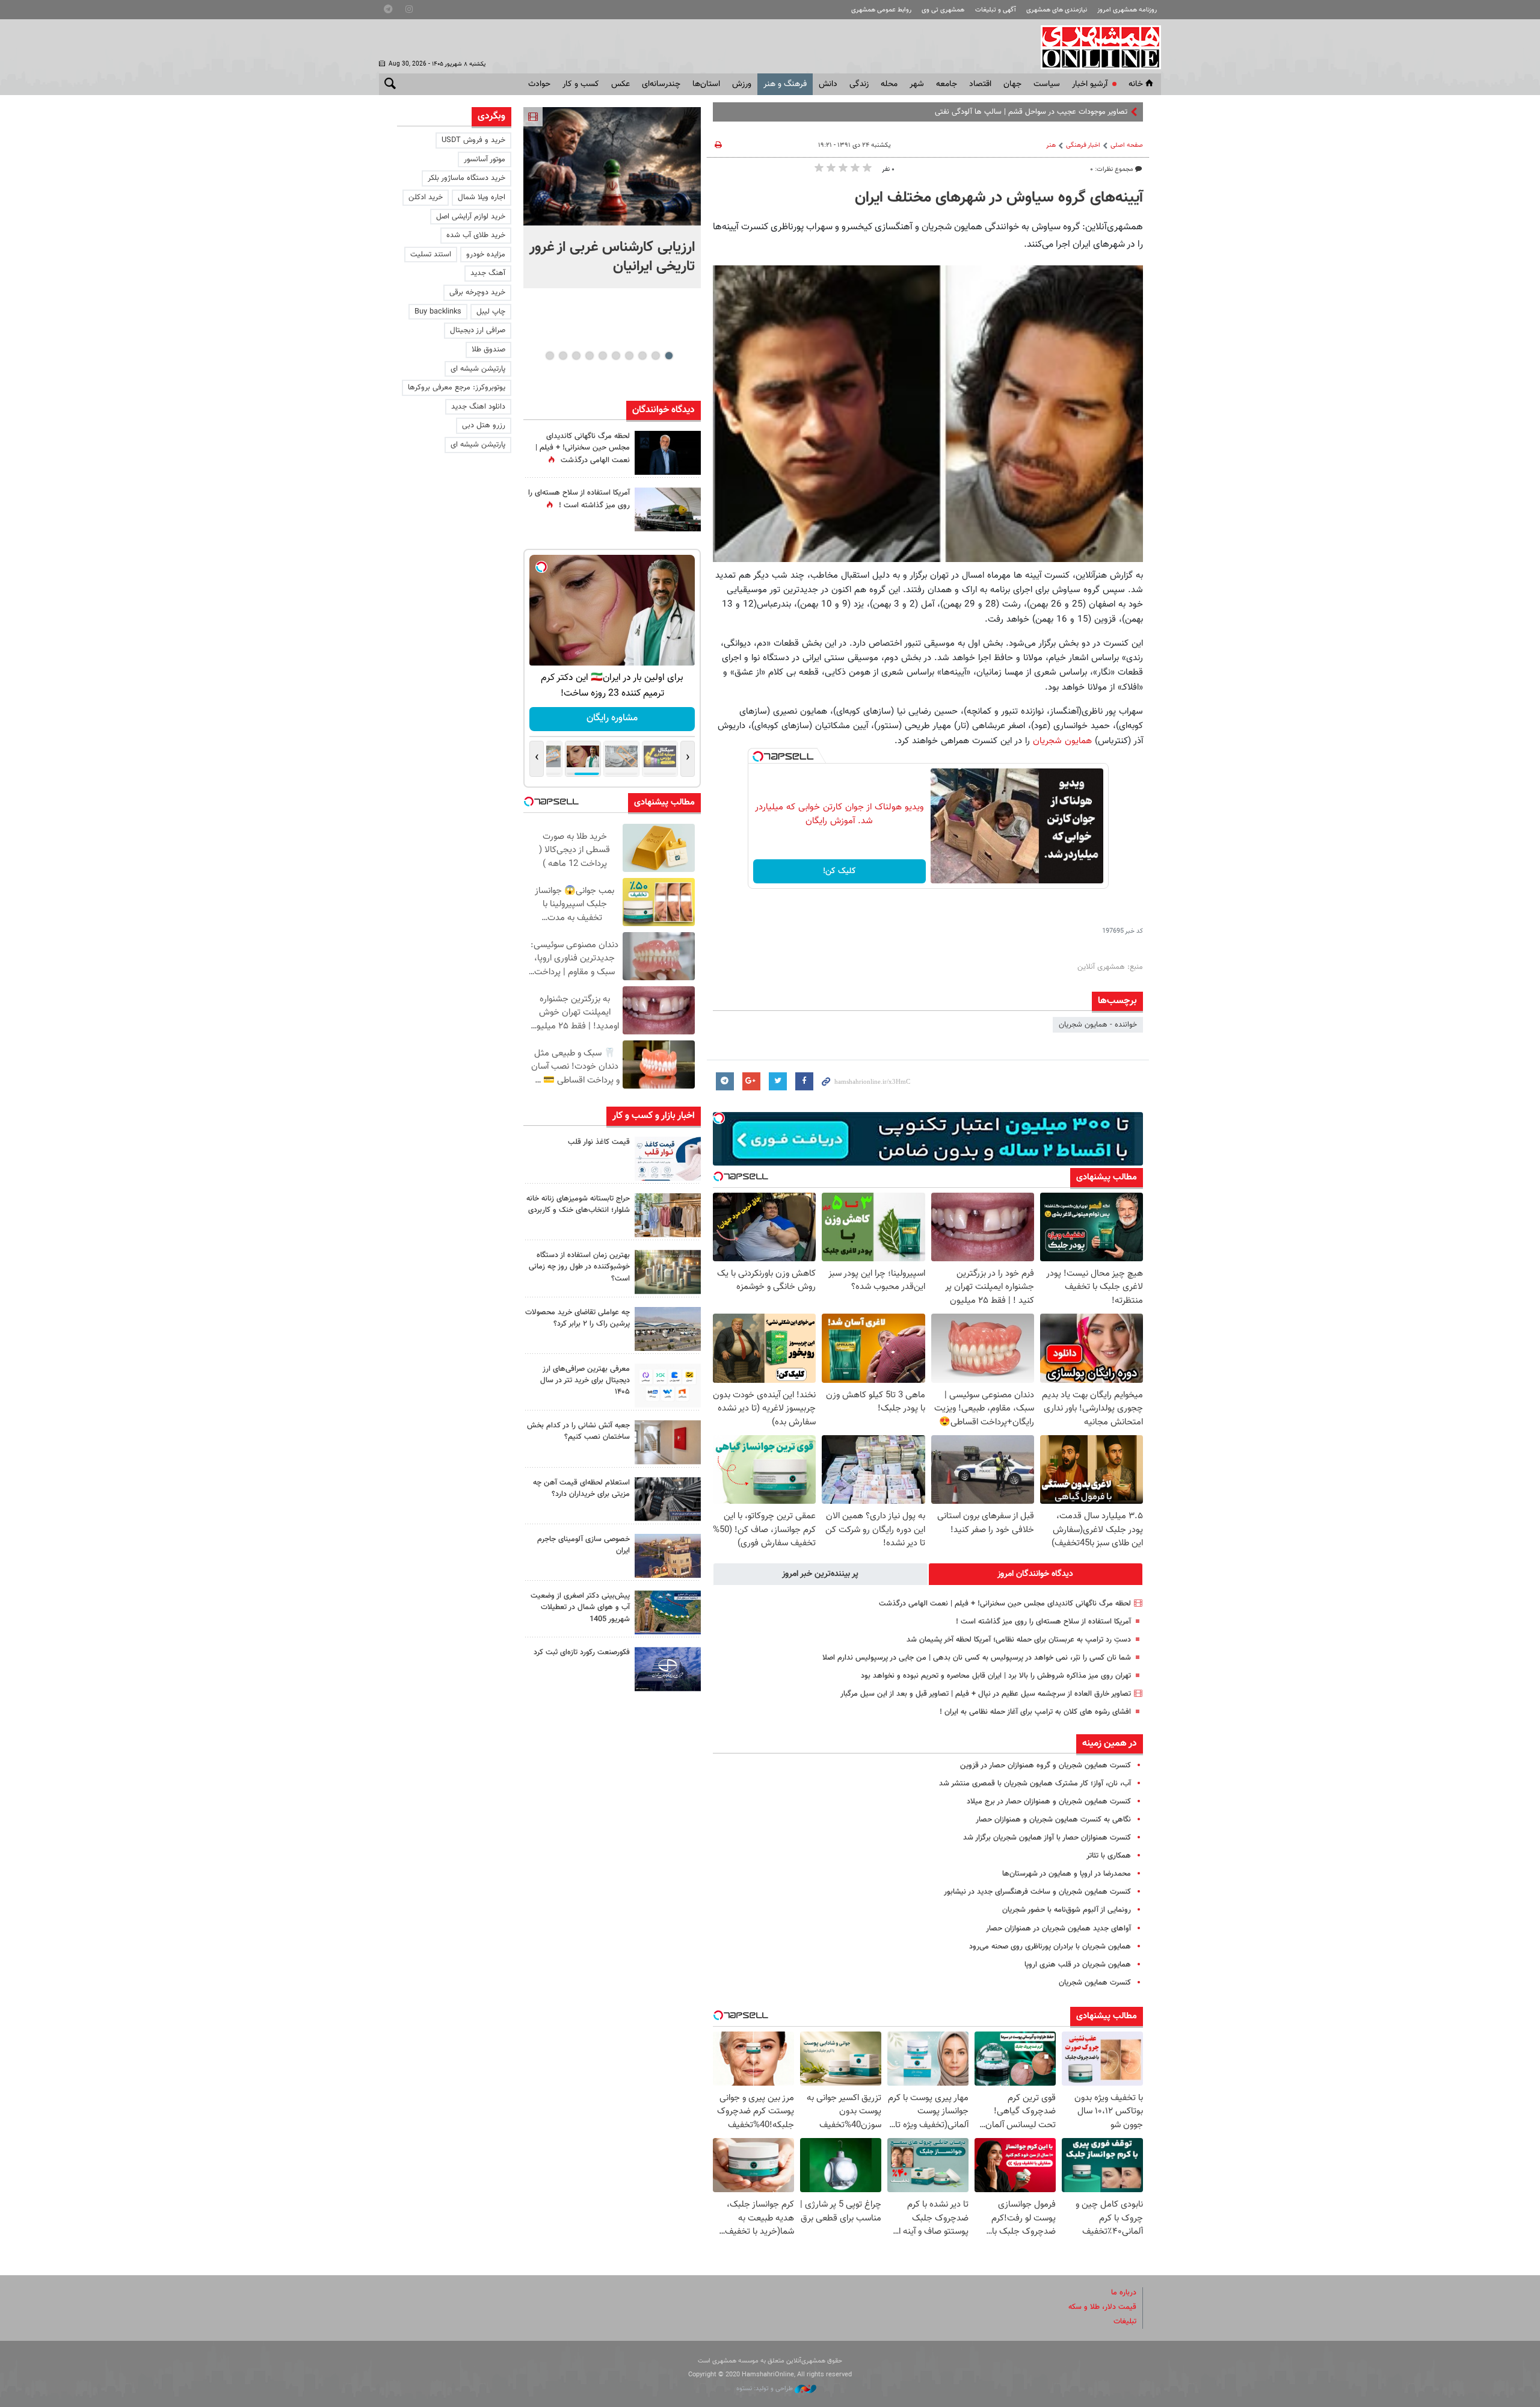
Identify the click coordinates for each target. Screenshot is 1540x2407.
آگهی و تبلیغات (996, 10)
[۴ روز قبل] (668, 1499)
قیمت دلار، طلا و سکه (1102, 2307)
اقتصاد (980, 84)
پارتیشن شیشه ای (478, 369)
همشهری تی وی (943, 10)
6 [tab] (602, 356)
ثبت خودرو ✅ (612, 718)
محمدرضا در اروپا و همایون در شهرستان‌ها (1067, 1874)
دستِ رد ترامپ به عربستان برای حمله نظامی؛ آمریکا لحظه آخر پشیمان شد (1019, 1640)
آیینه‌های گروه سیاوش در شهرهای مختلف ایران (999, 198)
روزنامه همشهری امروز (1127, 10)
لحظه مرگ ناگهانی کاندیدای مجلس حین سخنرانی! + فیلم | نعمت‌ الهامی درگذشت (1005, 1604)
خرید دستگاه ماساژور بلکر (467, 178)
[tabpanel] (612, 198)
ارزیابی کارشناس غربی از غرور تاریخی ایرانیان (612, 257)
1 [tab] (669, 356)
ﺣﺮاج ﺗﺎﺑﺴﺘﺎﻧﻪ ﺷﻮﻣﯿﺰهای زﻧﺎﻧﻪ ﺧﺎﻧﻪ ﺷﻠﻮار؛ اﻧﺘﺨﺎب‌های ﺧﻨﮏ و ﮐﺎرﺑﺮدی (578, 1204)
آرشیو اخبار (1090, 84)
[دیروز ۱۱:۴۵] (668, 1215)
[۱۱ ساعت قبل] (668, 453)
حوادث (539, 84)
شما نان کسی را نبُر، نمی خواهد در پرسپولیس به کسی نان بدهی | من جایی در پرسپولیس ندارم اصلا (977, 1658)
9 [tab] (563, 356)
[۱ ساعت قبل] (612, 166)
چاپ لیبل (491, 312)
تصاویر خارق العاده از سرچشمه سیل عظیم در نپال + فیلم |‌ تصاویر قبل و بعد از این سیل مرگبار (986, 1694)
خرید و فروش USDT (473, 140)
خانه (1136, 84)
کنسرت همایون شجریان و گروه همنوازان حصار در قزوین (1046, 1766)
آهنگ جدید (488, 273)
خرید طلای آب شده (476, 235)
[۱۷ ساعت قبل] (668, 509)
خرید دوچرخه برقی (477, 292)
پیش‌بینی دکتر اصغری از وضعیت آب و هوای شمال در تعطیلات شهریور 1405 (580, 1607)
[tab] (1036, 1574)
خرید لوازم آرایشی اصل (471, 217)
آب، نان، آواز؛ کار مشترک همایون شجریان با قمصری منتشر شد (1035, 1784)
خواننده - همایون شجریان (1098, 1025)
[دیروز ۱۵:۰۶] (668, 1159)
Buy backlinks (438, 312)
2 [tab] (655, 356)
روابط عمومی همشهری (881, 10)
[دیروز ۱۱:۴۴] (668, 1272)
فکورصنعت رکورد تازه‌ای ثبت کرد (582, 1652)
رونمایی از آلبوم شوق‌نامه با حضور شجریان (1067, 1910)
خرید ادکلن (426, 197)
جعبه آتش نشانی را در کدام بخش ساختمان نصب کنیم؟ (578, 1431)
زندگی (859, 84)
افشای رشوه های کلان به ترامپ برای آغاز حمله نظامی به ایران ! (1035, 1712)
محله (889, 84)
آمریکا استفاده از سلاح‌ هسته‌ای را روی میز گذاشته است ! (1043, 1622)
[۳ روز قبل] (668, 1386)
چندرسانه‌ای (661, 84)
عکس (621, 84)
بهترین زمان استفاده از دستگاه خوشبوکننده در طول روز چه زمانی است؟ (579, 1267)
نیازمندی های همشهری (1057, 10)
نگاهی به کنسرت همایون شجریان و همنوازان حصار (1053, 1820)
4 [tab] (629, 356)
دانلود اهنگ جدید (478, 407)
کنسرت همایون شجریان (1095, 1983)
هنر (1051, 145)
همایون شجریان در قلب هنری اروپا (1078, 1965)
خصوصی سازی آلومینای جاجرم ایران (584, 1545)
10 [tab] (550, 356)
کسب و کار (581, 84)
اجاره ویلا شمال (482, 197)
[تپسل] (758, 756)
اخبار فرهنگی (1083, 145)
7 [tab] (589, 356)
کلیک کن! (839, 871)
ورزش (742, 84)
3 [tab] (642, 356)
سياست (1047, 84)
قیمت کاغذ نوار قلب (599, 1142)
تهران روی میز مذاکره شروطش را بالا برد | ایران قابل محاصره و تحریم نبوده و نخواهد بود (996, 1676)
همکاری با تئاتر (1109, 1856)
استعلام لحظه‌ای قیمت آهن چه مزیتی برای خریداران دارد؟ (581, 1488)
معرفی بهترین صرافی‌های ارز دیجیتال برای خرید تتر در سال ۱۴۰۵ (585, 1380)
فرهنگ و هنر (785, 84)
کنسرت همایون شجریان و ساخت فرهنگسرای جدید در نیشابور (1037, 1892)
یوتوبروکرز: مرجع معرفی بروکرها (457, 388)
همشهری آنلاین (1095, 47)
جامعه (947, 84)
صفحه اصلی (1127, 145)
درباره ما (1124, 2293)
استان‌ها (706, 84)
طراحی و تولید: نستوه (765, 2389)
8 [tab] (576, 356)
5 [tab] (616, 356)
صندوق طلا (488, 350)
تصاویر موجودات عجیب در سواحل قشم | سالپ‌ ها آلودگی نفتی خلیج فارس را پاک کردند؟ (991, 112)
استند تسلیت (431, 255)
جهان (1012, 84)
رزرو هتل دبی (484, 425)
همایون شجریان (1062, 741)
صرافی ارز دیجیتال (478, 330)
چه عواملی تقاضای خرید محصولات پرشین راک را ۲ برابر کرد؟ (577, 1318)
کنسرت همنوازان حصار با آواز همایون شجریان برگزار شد (1047, 1838)
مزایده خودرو (486, 255)
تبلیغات (1125, 2322)
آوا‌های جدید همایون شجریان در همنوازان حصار (1058, 1929)
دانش (828, 84)
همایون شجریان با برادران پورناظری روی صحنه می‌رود (1050, 1947)
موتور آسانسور (485, 159)
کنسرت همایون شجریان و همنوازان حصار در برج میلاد (1049, 1802)
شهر (917, 84)
